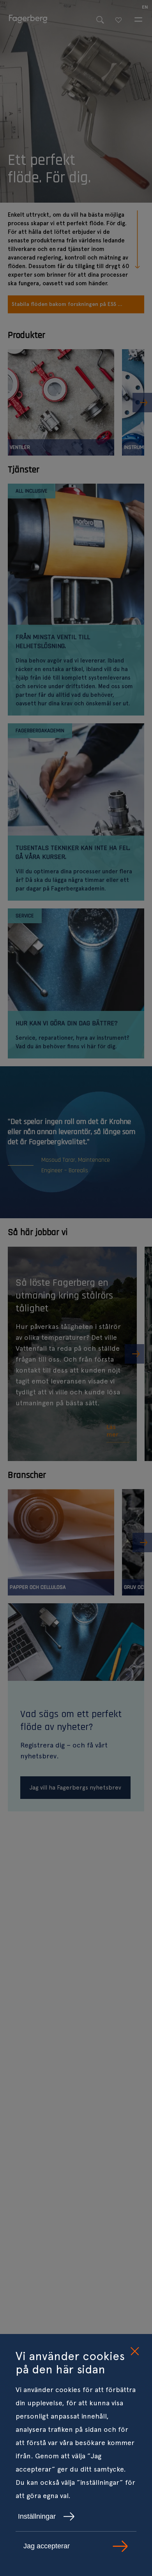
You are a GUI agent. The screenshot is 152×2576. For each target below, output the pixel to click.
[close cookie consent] (134, 2352)
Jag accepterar (47, 2546)
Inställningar (37, 2516)
